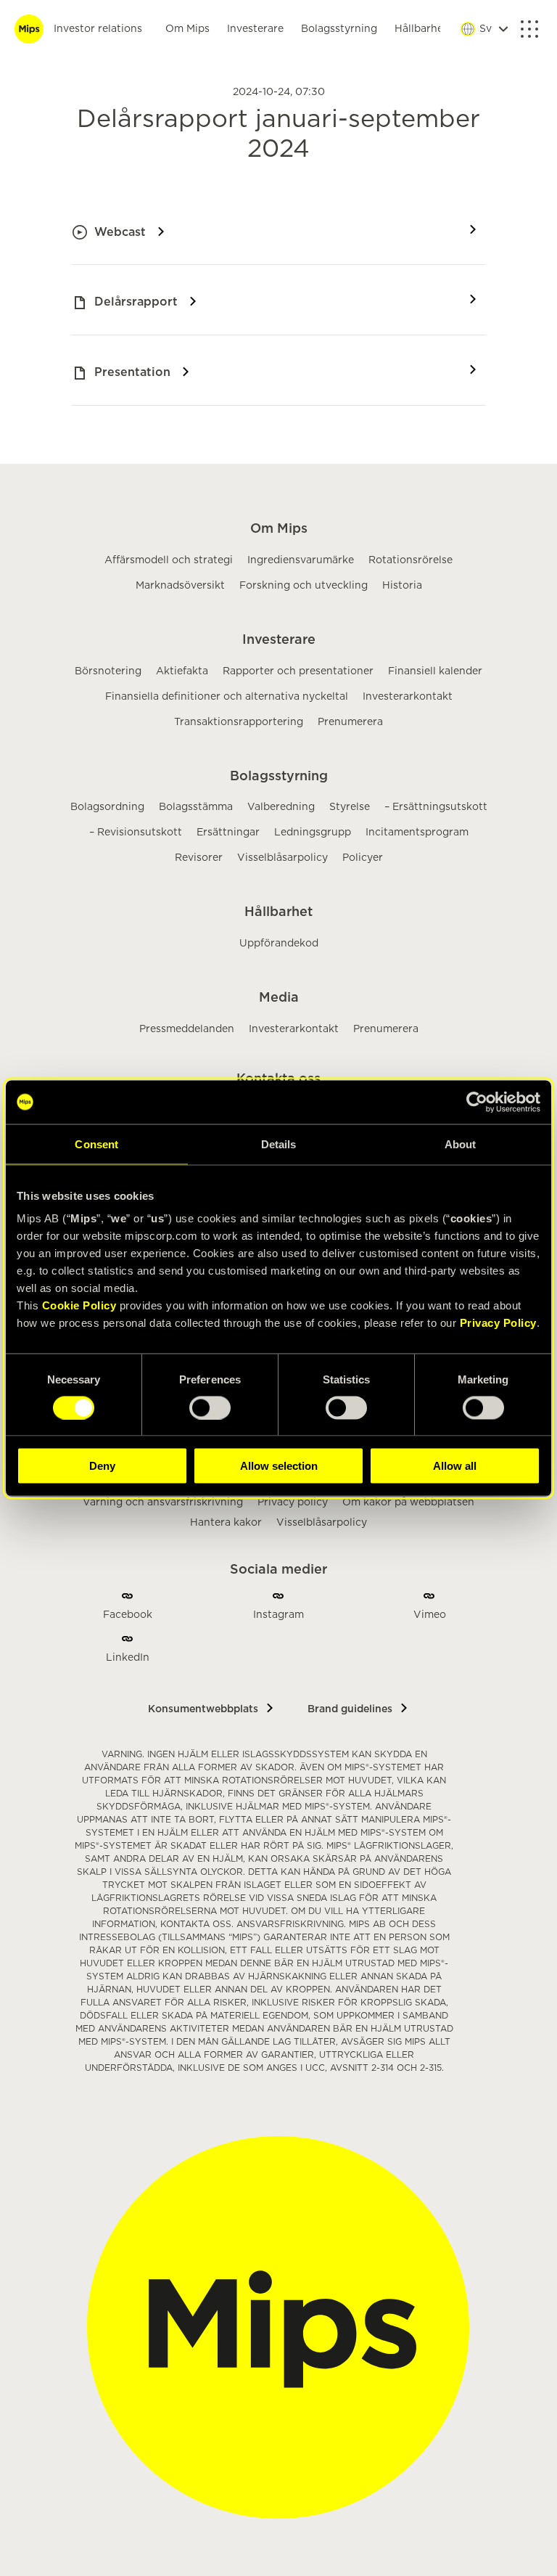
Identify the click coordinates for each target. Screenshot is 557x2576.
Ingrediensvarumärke (301, 560)
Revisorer (199, 858)
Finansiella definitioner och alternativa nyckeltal (227, 697)
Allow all (455, 1466)
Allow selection (279, 1466)
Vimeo (430, 1615)
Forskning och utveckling (304, 586)
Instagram (278, 1615)
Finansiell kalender (435, 671)
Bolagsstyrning (339, 29)
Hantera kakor (226, 1523)
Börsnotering (108, 671)
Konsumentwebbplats (203, 1709)
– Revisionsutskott (136, 833)
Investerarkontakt (408, 697)
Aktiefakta (182, 671)
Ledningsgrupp (313, 833)
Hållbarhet (421, 29)
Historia (402, 586)
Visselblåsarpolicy (282, 858)
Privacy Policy (498, 1323)
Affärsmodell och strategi (169, 560)
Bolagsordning (107, 807)
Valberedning (281, 807)
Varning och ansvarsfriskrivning (163, 1502)
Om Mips (187, 29)
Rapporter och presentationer (298, 671)
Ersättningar (228, 833)
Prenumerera (350, 722)
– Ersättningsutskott (436, 807)
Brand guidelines (350, 1709)
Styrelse (350, 807)
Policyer (363, 858)
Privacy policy (293, 1502)
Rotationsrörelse (410, 560)
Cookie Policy (79, 1305)
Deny (102, 1466)
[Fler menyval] (529, 29)
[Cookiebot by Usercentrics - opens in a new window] (477, 1102)
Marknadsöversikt (180, 586)
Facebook (128, 1615)
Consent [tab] (96, 1144)
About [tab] (461, 1144)
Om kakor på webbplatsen (408, 1502)
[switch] (210, 1407)
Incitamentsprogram (417, 833)
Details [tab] (279, 1144)
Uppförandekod (279, 944)
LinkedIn (128, 1658)
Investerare (255, 29)
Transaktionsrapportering (239, 722)
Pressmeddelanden (187, 1029)
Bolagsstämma (196, 807)
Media (279, 998)
